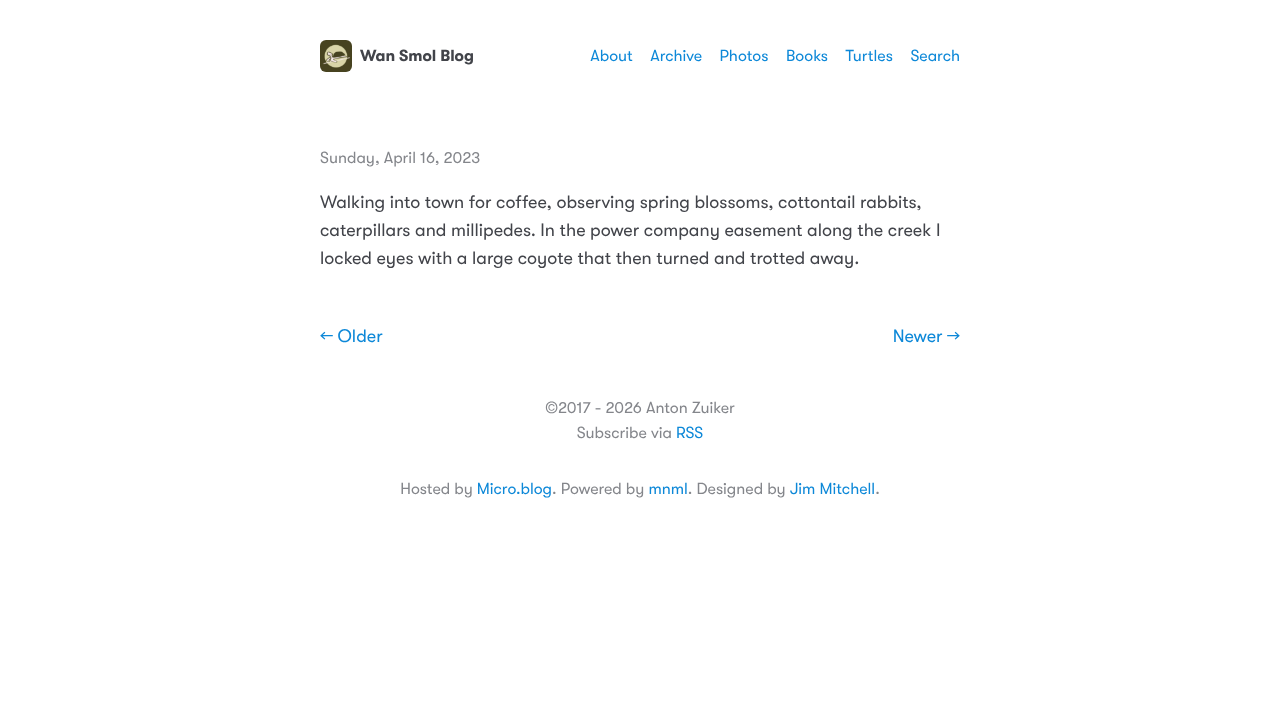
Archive (676, 56)
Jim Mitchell (832, 489)
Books (807, 56)
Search (935, 56)
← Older (351, 337)
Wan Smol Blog (417, 56)
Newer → (926, 337)
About (611, 56)
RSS (689, 433)
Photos (744, 56)
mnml (667, 489)
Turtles (868, 56)
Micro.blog (514, 489)
